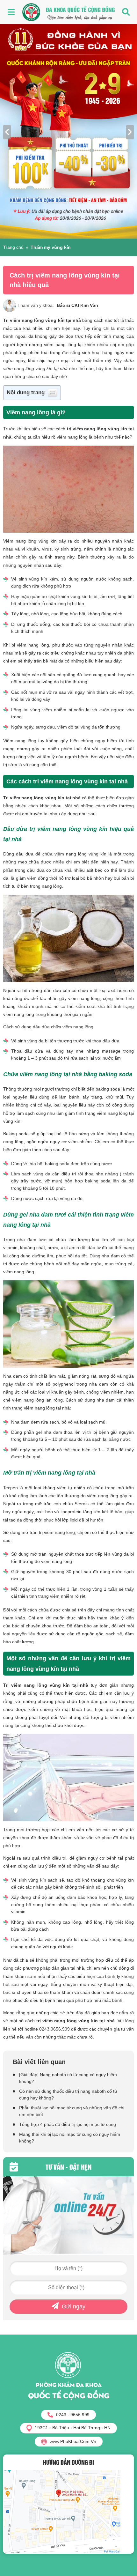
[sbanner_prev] (7, 132)
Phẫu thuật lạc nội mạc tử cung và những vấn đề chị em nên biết (72, 2111)
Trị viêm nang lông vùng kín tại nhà (42, 320)
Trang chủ (13, 247)
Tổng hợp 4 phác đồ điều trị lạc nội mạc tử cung (68, 2124)
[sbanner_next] (130, 132)
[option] (68, 131)
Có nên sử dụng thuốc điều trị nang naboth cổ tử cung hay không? (68, 2095)
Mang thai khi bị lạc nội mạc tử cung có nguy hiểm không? (70, 2138)
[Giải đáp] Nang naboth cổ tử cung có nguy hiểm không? (68, 2078)
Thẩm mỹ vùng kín (51, 247)
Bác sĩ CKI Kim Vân (77, 305)
